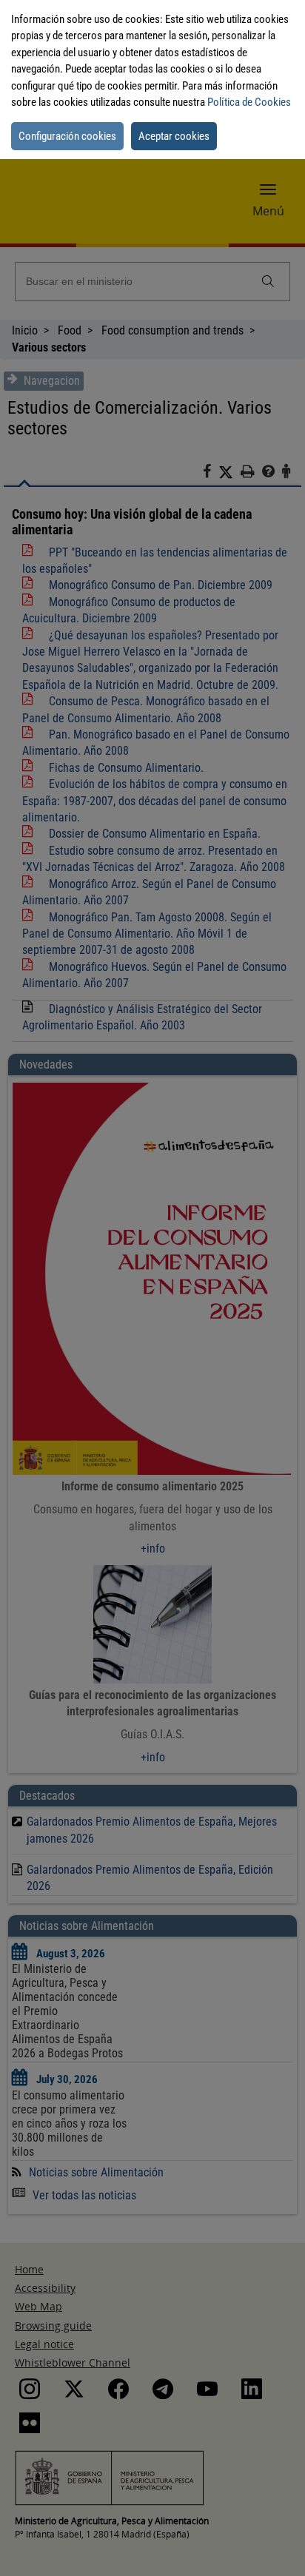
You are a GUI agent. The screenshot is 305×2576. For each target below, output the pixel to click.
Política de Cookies (249, 102)
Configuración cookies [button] (67, 136)
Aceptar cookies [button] (174, 136)
